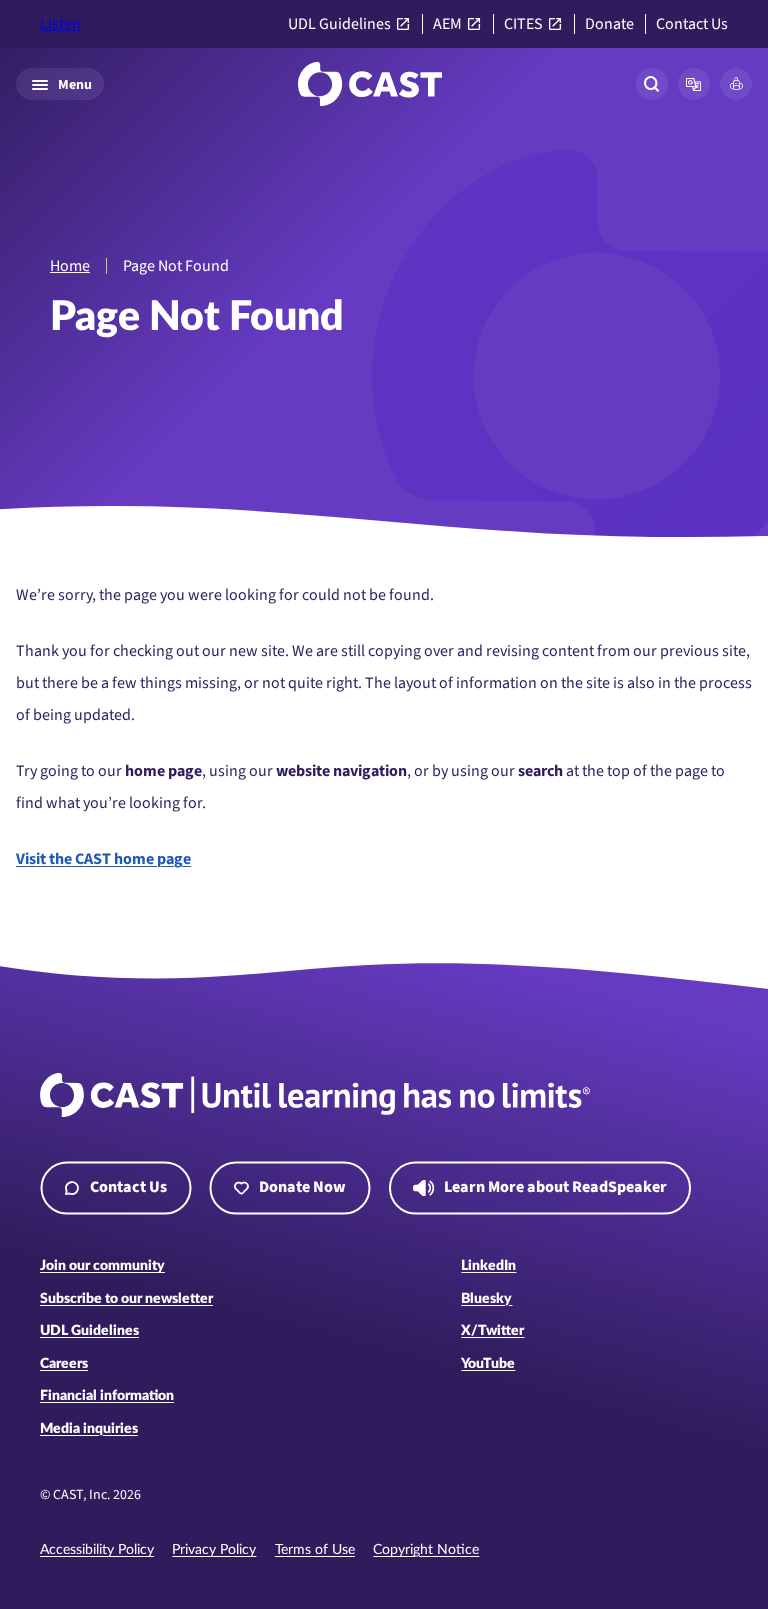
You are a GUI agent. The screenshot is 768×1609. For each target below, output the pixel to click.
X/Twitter (492, 1331)
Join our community (102, 1266)
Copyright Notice (426, 1550)
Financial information (107, 1396)
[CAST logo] (370, 84)
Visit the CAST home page (103, 859)
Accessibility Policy (97, 1550)
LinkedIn (488, 1266)
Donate (609, 24)
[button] (694, 84)
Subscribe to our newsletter (126, 1299)
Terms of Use (315, 1550)
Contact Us (692, 24)
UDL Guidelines (339, 24)
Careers (64, 1364)
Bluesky (486, 1299)
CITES (523, 24)
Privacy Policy (214, 1550)
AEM (447, 24)
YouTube (488, 1364)
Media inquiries (89, 1429)
